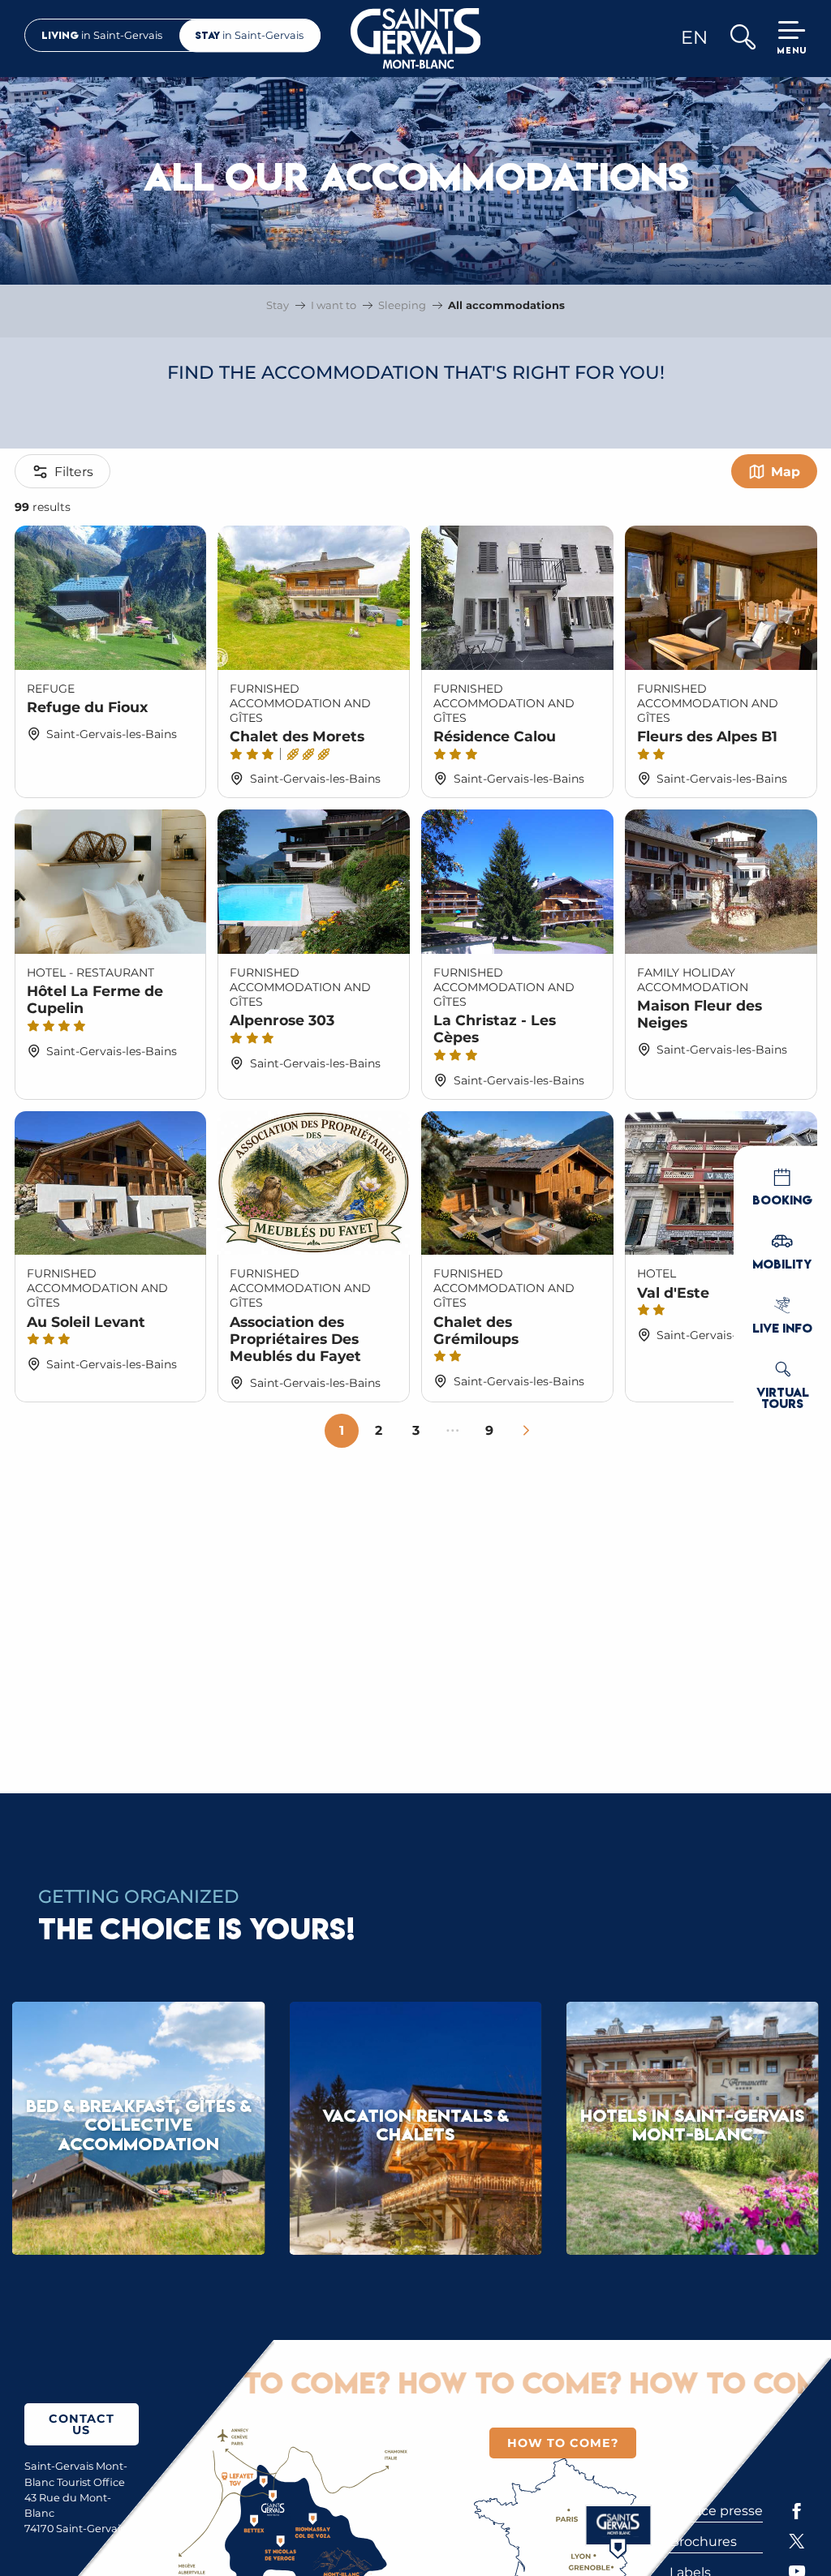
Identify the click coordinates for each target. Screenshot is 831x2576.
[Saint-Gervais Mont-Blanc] (416, 39)
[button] (742, 39)
